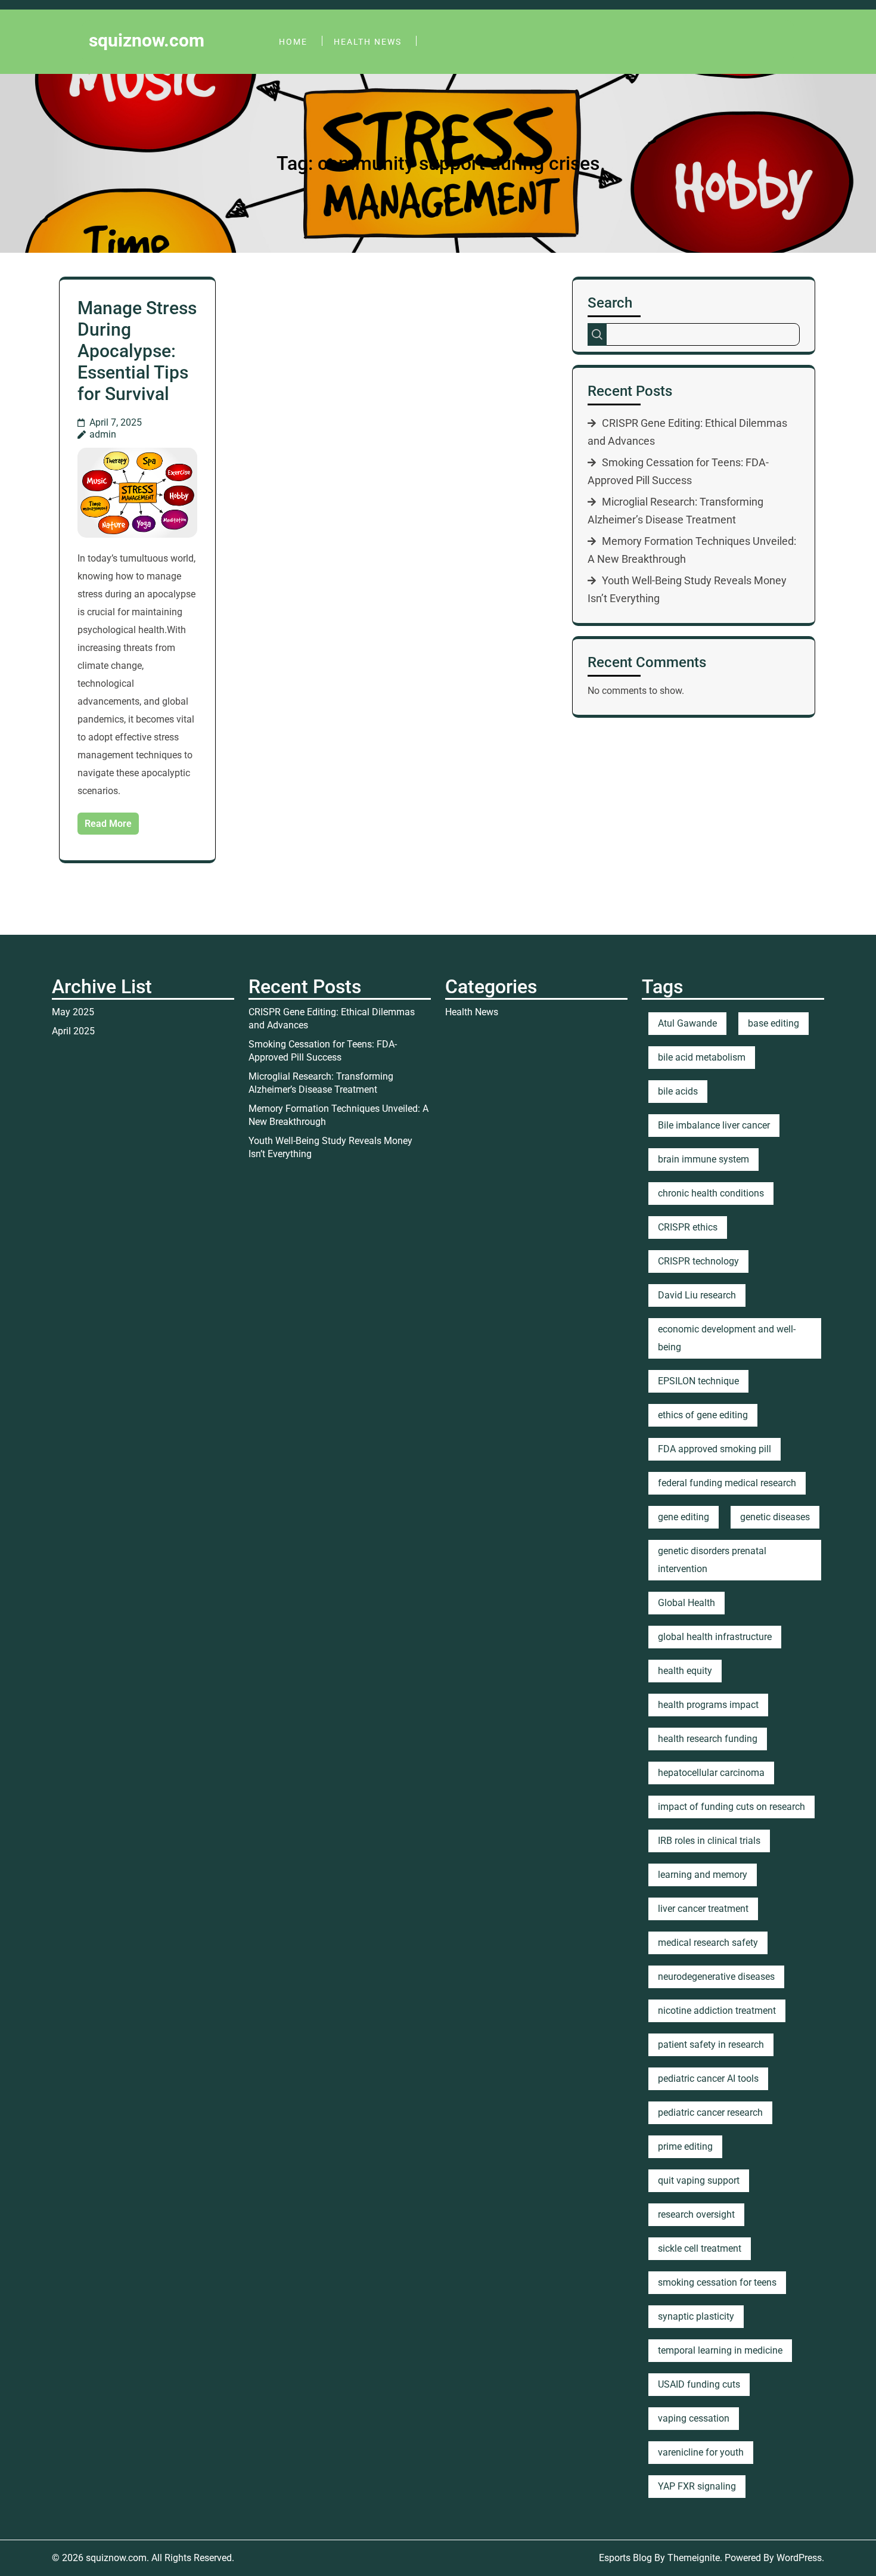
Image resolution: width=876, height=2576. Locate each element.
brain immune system (703, 1159)
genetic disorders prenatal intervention (712, 1560)
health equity (685, 1671)
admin (103, 434)
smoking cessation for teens (717, 2282)
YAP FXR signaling (697, 2486)
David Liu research (697, 1295)
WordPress (799, 2558)
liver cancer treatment (703, 1909)
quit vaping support (699, 2180)
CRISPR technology (698, 1261)
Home (293, 42)
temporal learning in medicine (720, 2350)
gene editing (684, 1517)
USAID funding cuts (699, 2384)
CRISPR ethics (688, 1227)
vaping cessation (694, 2418)
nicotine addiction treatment (717, 2011)
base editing (774, 1023)
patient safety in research (711, 2045)
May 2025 (73, 1012)
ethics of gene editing (703, 1415)
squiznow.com (147, 40)
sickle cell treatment (700, 2248)
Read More (108, 824)
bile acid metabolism (702, 1057)
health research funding (708, 1739)
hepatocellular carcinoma (711, 1773)
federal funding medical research (727, 1483)
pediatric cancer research (710, 2112)
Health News (368, 42)
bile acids (678, 1091)
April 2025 (73, 1031)
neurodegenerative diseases (716, 1977)
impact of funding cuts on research (731, 1807)
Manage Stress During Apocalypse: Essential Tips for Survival (137, 351)
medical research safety (708, 1943)
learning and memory (703, 1875)
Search (610, 303)
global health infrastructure (715, 1637)
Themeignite (694, 2558)
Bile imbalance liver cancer (714, 1125)
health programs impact (708, 1705)
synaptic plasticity (696, 2316)
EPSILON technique (698, 1381)
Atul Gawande (687, 1023)
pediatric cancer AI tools (708, 2079)
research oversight (696, 2214)
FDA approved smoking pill (715, 1449)
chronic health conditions (711, 1193)
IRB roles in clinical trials (709, 1841)
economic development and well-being (727, 1338)
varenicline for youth (701, 2452)
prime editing (685, 2146)
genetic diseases (775, 1517)
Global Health (686, 1603)
